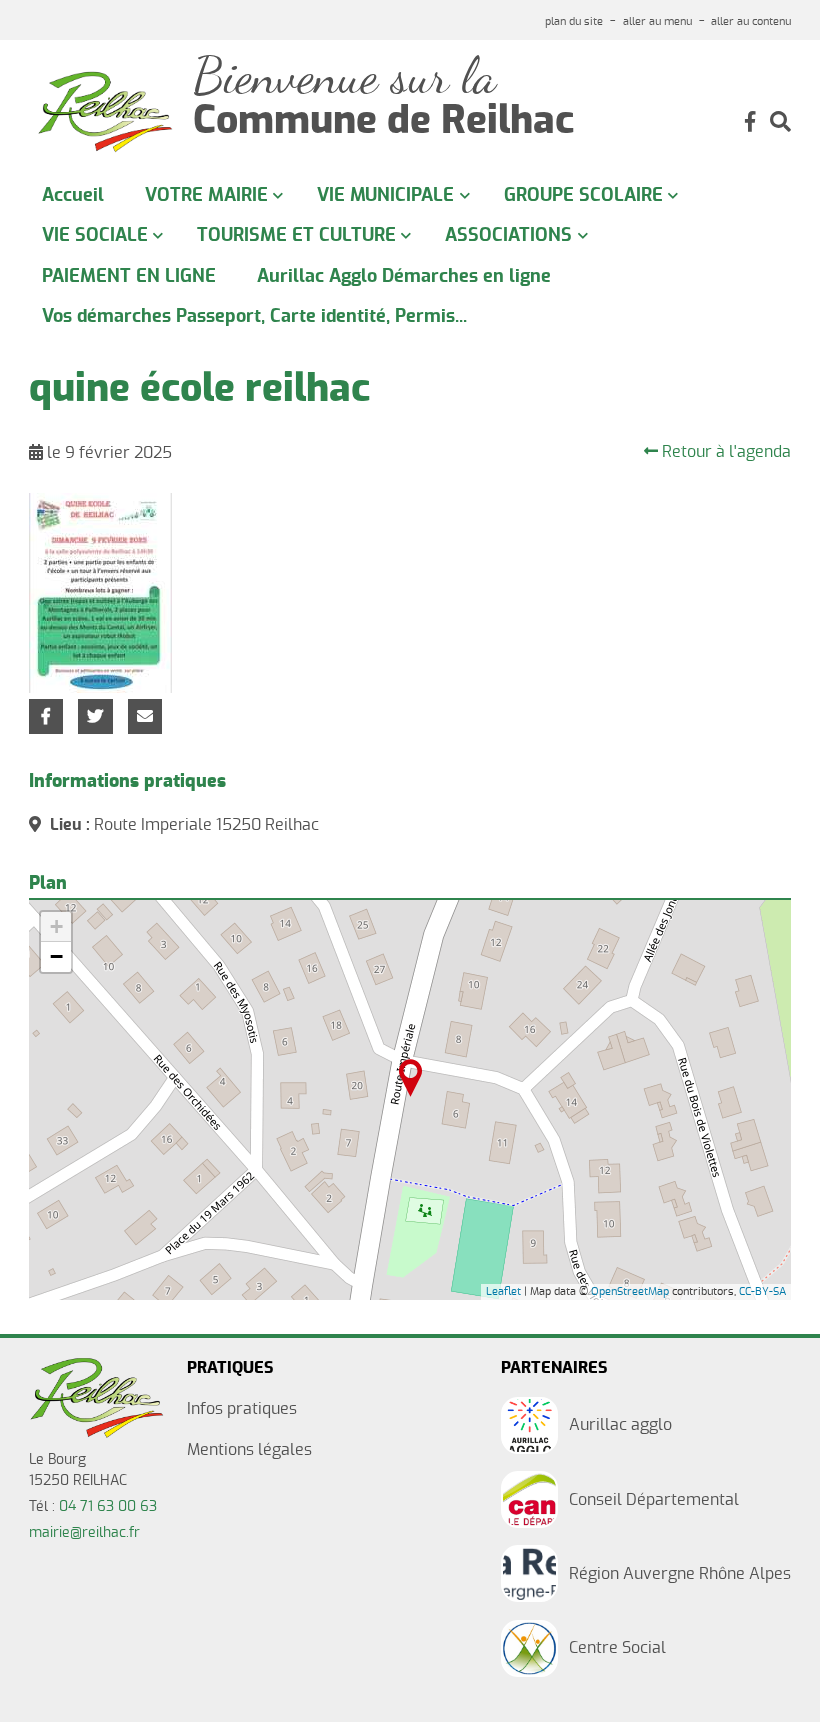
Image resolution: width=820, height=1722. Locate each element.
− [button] (56, 956)
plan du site (574, 21)
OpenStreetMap (630, 1291)
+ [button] (56, 926)
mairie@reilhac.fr (84, 1533)
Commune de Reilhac (383, 122)
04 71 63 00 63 (108, 1507)
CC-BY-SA (762, 1291)
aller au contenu (751, 21)
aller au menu (657, 21)
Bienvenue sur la (344, 76)
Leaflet (503, 1291)
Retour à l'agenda (724, 452)
